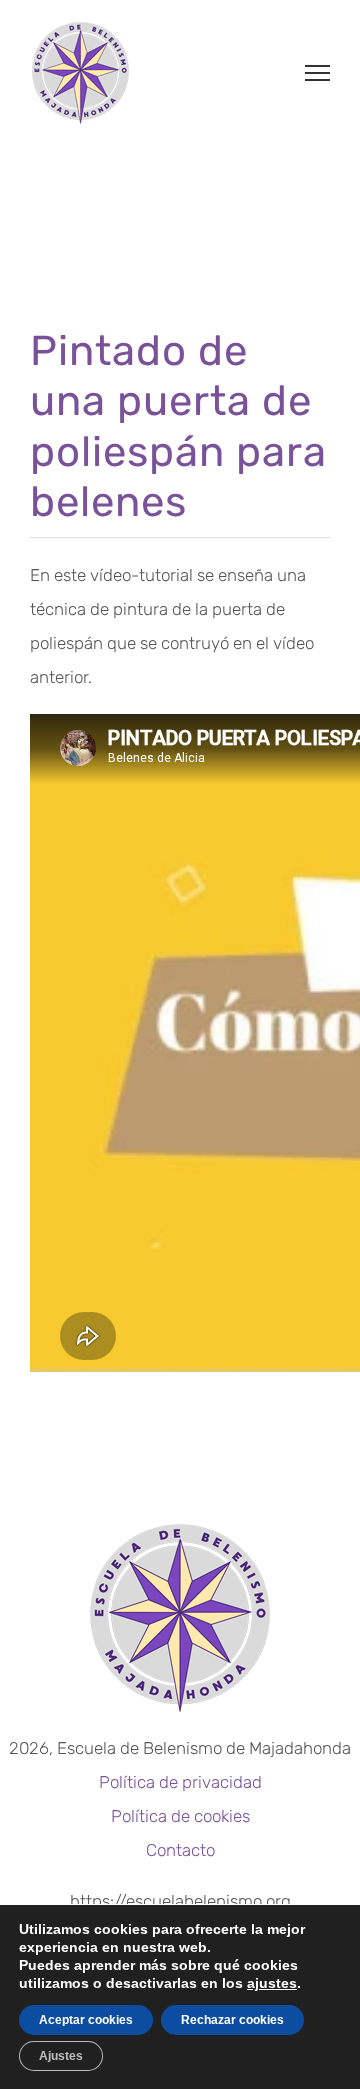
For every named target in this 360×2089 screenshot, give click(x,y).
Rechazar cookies (232, 2020)
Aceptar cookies (86, 2020)
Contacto (180, 1850)
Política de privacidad (180, 1782)
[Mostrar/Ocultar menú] (318, 72)
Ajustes (61, 2056)
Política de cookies (180, 1816)
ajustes (272, 1983)
